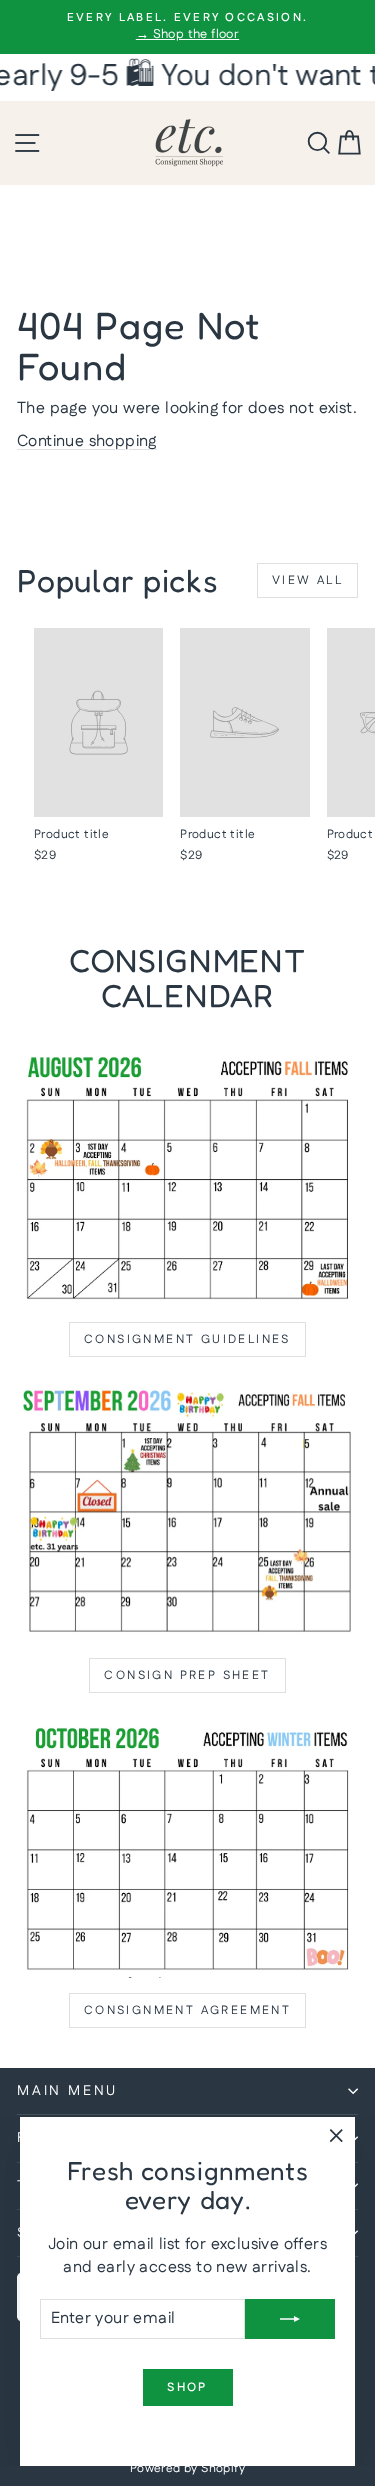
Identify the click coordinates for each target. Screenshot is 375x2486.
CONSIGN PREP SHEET (187, 1675)
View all (307, 580)
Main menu (67, 2091)
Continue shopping (87, 441)
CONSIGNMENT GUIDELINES (187, 1339)
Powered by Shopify (187, 2468)
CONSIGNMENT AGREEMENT (187, 2010)
